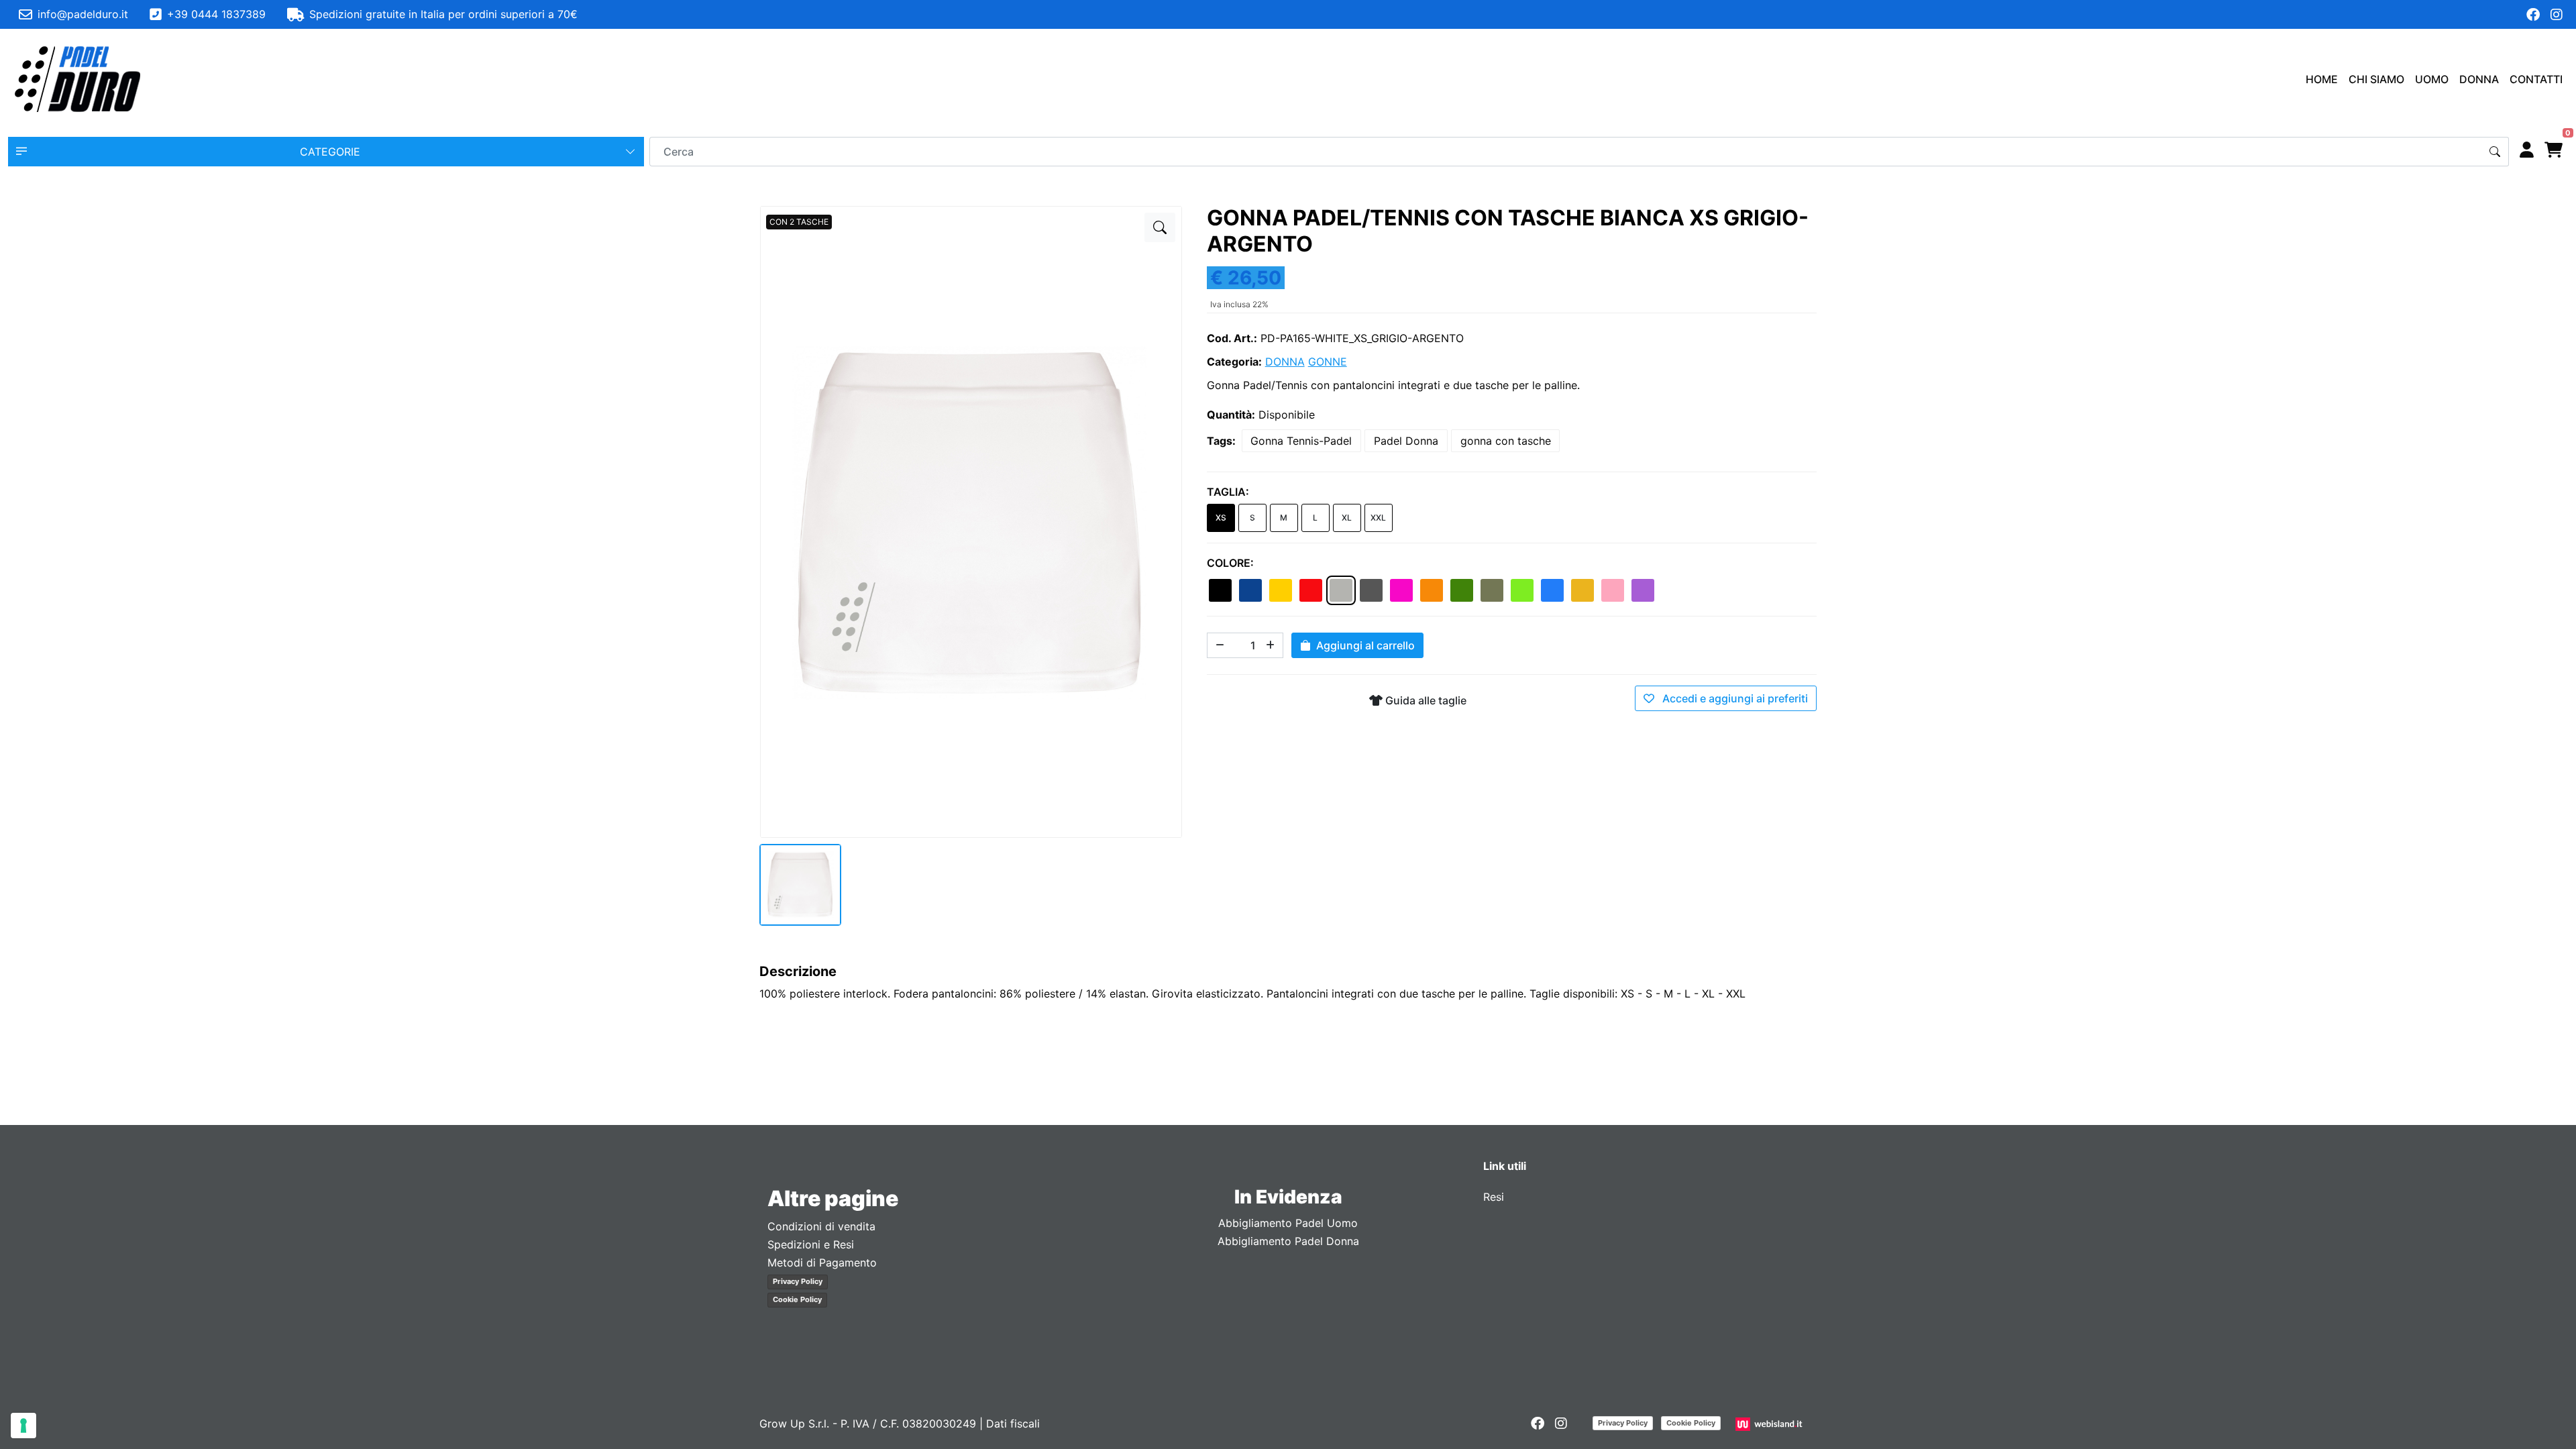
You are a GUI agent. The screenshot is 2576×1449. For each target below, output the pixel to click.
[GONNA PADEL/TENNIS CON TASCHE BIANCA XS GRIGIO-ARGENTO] (1160, 227)
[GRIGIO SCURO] (1371, 590)
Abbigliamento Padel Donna (1288, 1241)
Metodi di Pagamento (822, 1263)
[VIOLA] (1643, 590)
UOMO (2432, 79)
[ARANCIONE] (1432, 590)
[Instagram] (2557, 15)
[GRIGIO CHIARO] (1341, 590)
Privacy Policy (798, 1281)
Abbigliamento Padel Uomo (1288, 1223)
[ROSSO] (1311, 590)
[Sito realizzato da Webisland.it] (1771, 1424)
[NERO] (1220, 590)
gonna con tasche (1506, 441)
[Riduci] (1220, 645)
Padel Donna (1406, 441)
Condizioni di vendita (821, 1226)
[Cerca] (2495, 152)
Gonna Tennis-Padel (1301, 441)
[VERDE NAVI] (1492, 590)
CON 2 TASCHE (799, 222)
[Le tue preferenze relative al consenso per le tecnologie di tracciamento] (23, 1426)
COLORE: (1230, 563)
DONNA (2479, 79)
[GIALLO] (1281, 590)
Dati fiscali (1013, 1424)
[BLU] (1250, 590)
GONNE (1328, 362)
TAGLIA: (1228, 492)
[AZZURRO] (1552, 590)
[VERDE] (1462, 590)
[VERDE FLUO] (1522, 590)
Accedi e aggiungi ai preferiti (1734, 698)
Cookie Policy (797, 1299)
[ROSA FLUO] (1401, 590)
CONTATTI (2536, 79)
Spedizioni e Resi (811, 1244)
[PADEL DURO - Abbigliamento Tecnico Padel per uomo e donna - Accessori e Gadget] (78, 79)
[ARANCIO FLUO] (1582, 590)
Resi (1494, 1197)
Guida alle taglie (1425, 700)
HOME (2322, 79)
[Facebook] (2533, 15)
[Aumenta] (1271, 645)
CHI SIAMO (2376, 79)
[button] (326, 152)
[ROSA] (1613, 590)
